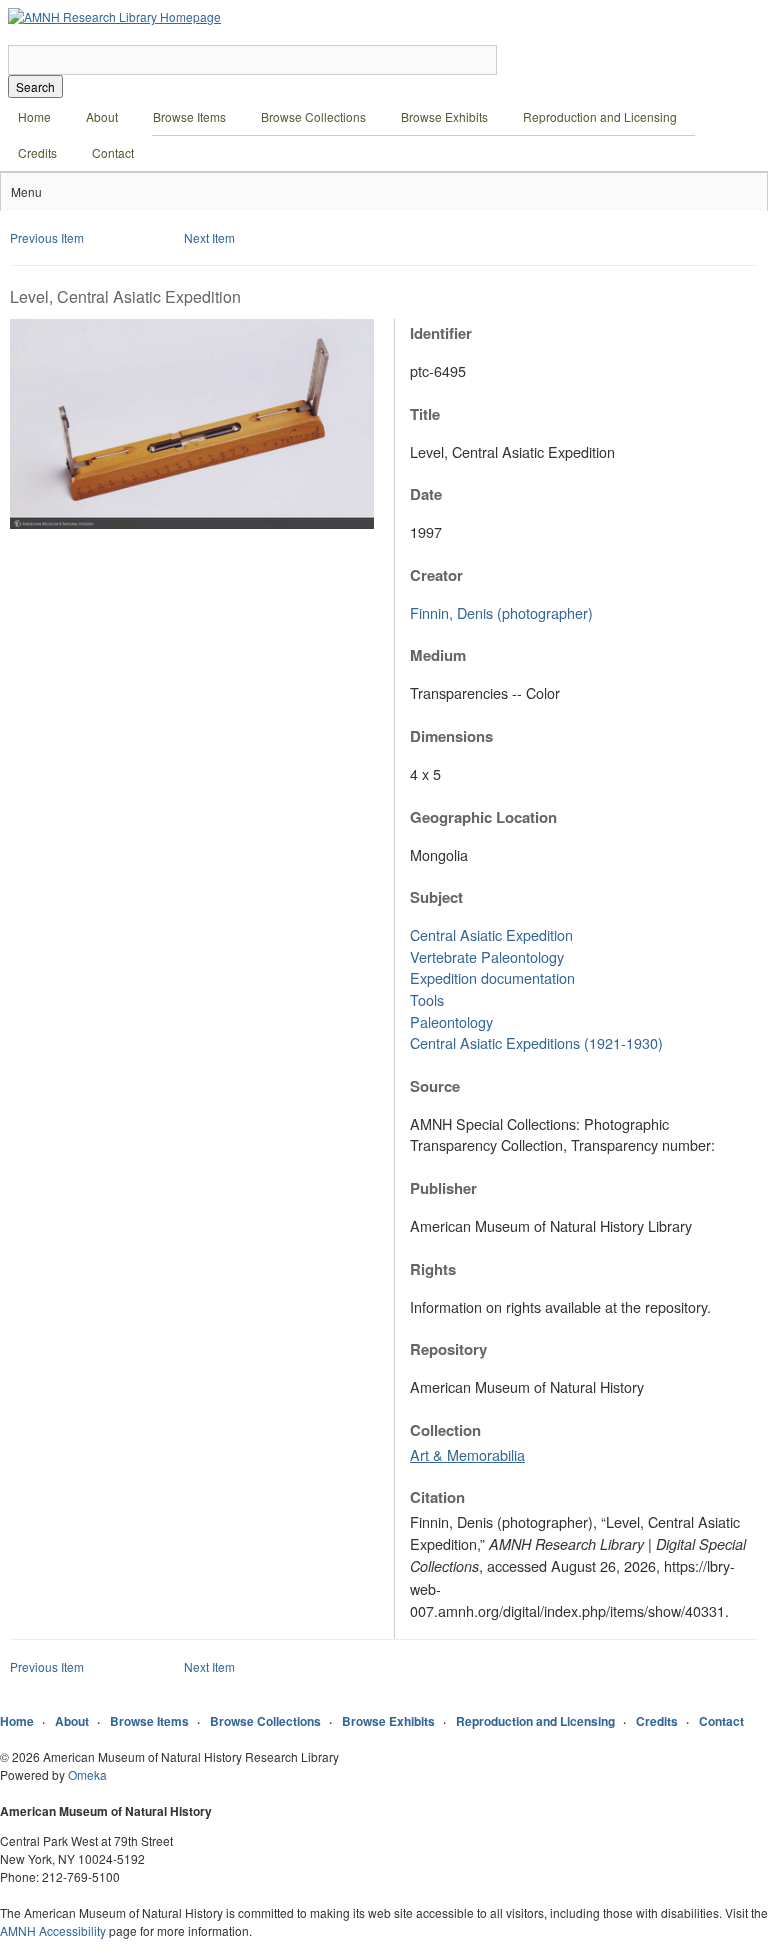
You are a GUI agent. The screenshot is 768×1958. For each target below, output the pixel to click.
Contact (113, 152)
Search (35, 86)
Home (34, 116)
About (102, 116)
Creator (436, 575)
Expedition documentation (492, 977)
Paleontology (451, 1021)
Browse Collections (313, 116)
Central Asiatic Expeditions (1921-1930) (536, 1042)
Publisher (443, 1188)
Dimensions (451, 736)
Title (425, 414)
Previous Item (47, 237)
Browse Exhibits (444, 116)
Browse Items (189, 116)
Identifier (441, 333)
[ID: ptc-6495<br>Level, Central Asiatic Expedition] (192, 523)
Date (426, 494)
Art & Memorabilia (467, 1454)
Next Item (209, 237)
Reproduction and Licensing (600, 116)
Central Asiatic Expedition (491, 934)
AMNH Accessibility (53, 1930)
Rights (433, 1269)
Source (435, 1086)
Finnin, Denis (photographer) (501, 612)
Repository (448, 1349)
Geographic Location (483, 817)
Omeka (87, 1774)
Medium (438, 655)
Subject (436, 897)
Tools (427, 999)
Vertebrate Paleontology (487, 956)
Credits (37, 152)
